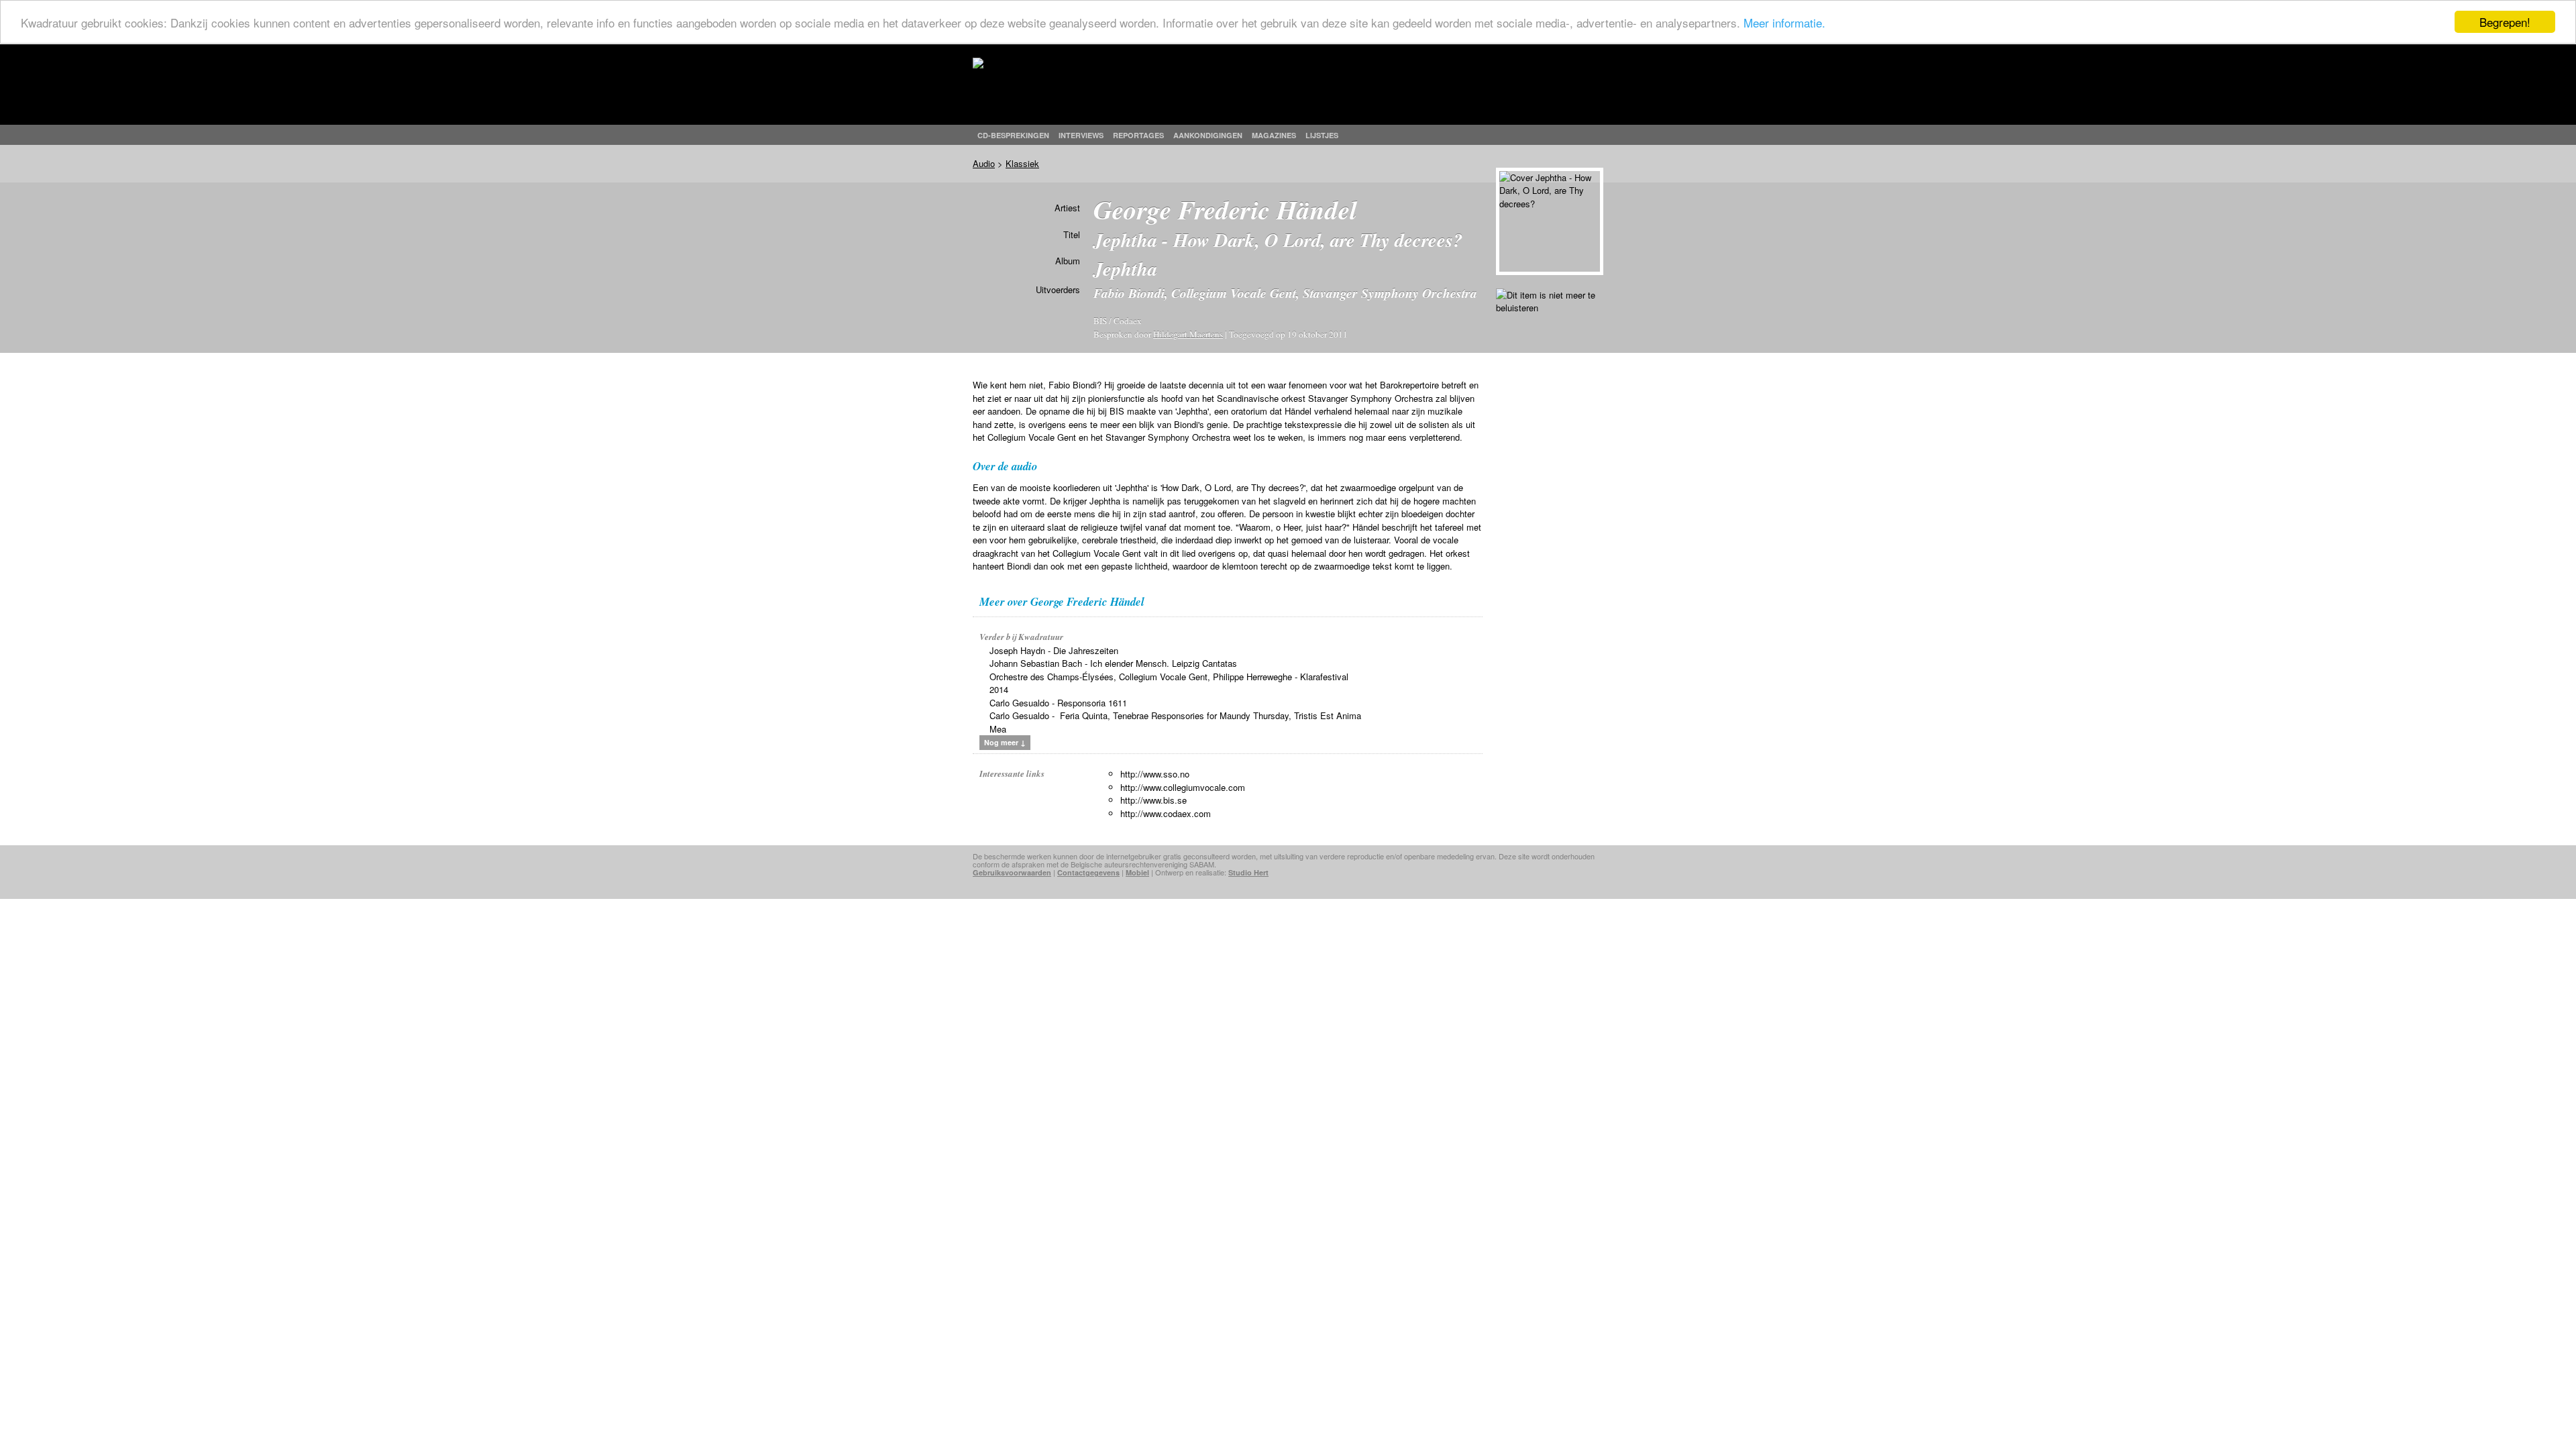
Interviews (1081, 135)
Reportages (1138, 135)
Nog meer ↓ (1005, 742)
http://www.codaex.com (1166, 813)
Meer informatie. (1784, 22)
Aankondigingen (1208, 135)
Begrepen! (2505, 22)
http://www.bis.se (1153, 800)
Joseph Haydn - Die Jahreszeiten (1054, 650)
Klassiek (1022, 163)
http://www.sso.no (1155, 774)
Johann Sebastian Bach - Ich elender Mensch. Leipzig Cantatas (1113, 663)
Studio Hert (1248, 872)
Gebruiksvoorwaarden (1012, 872)
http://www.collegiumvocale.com (1183, 787)
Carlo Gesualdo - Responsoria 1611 (1058, 703)
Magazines (1274, 135)
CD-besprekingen (1013, 135)
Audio (984, 163)
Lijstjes (1322, 135)
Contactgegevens (1088, 872)
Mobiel (1137, 872)
